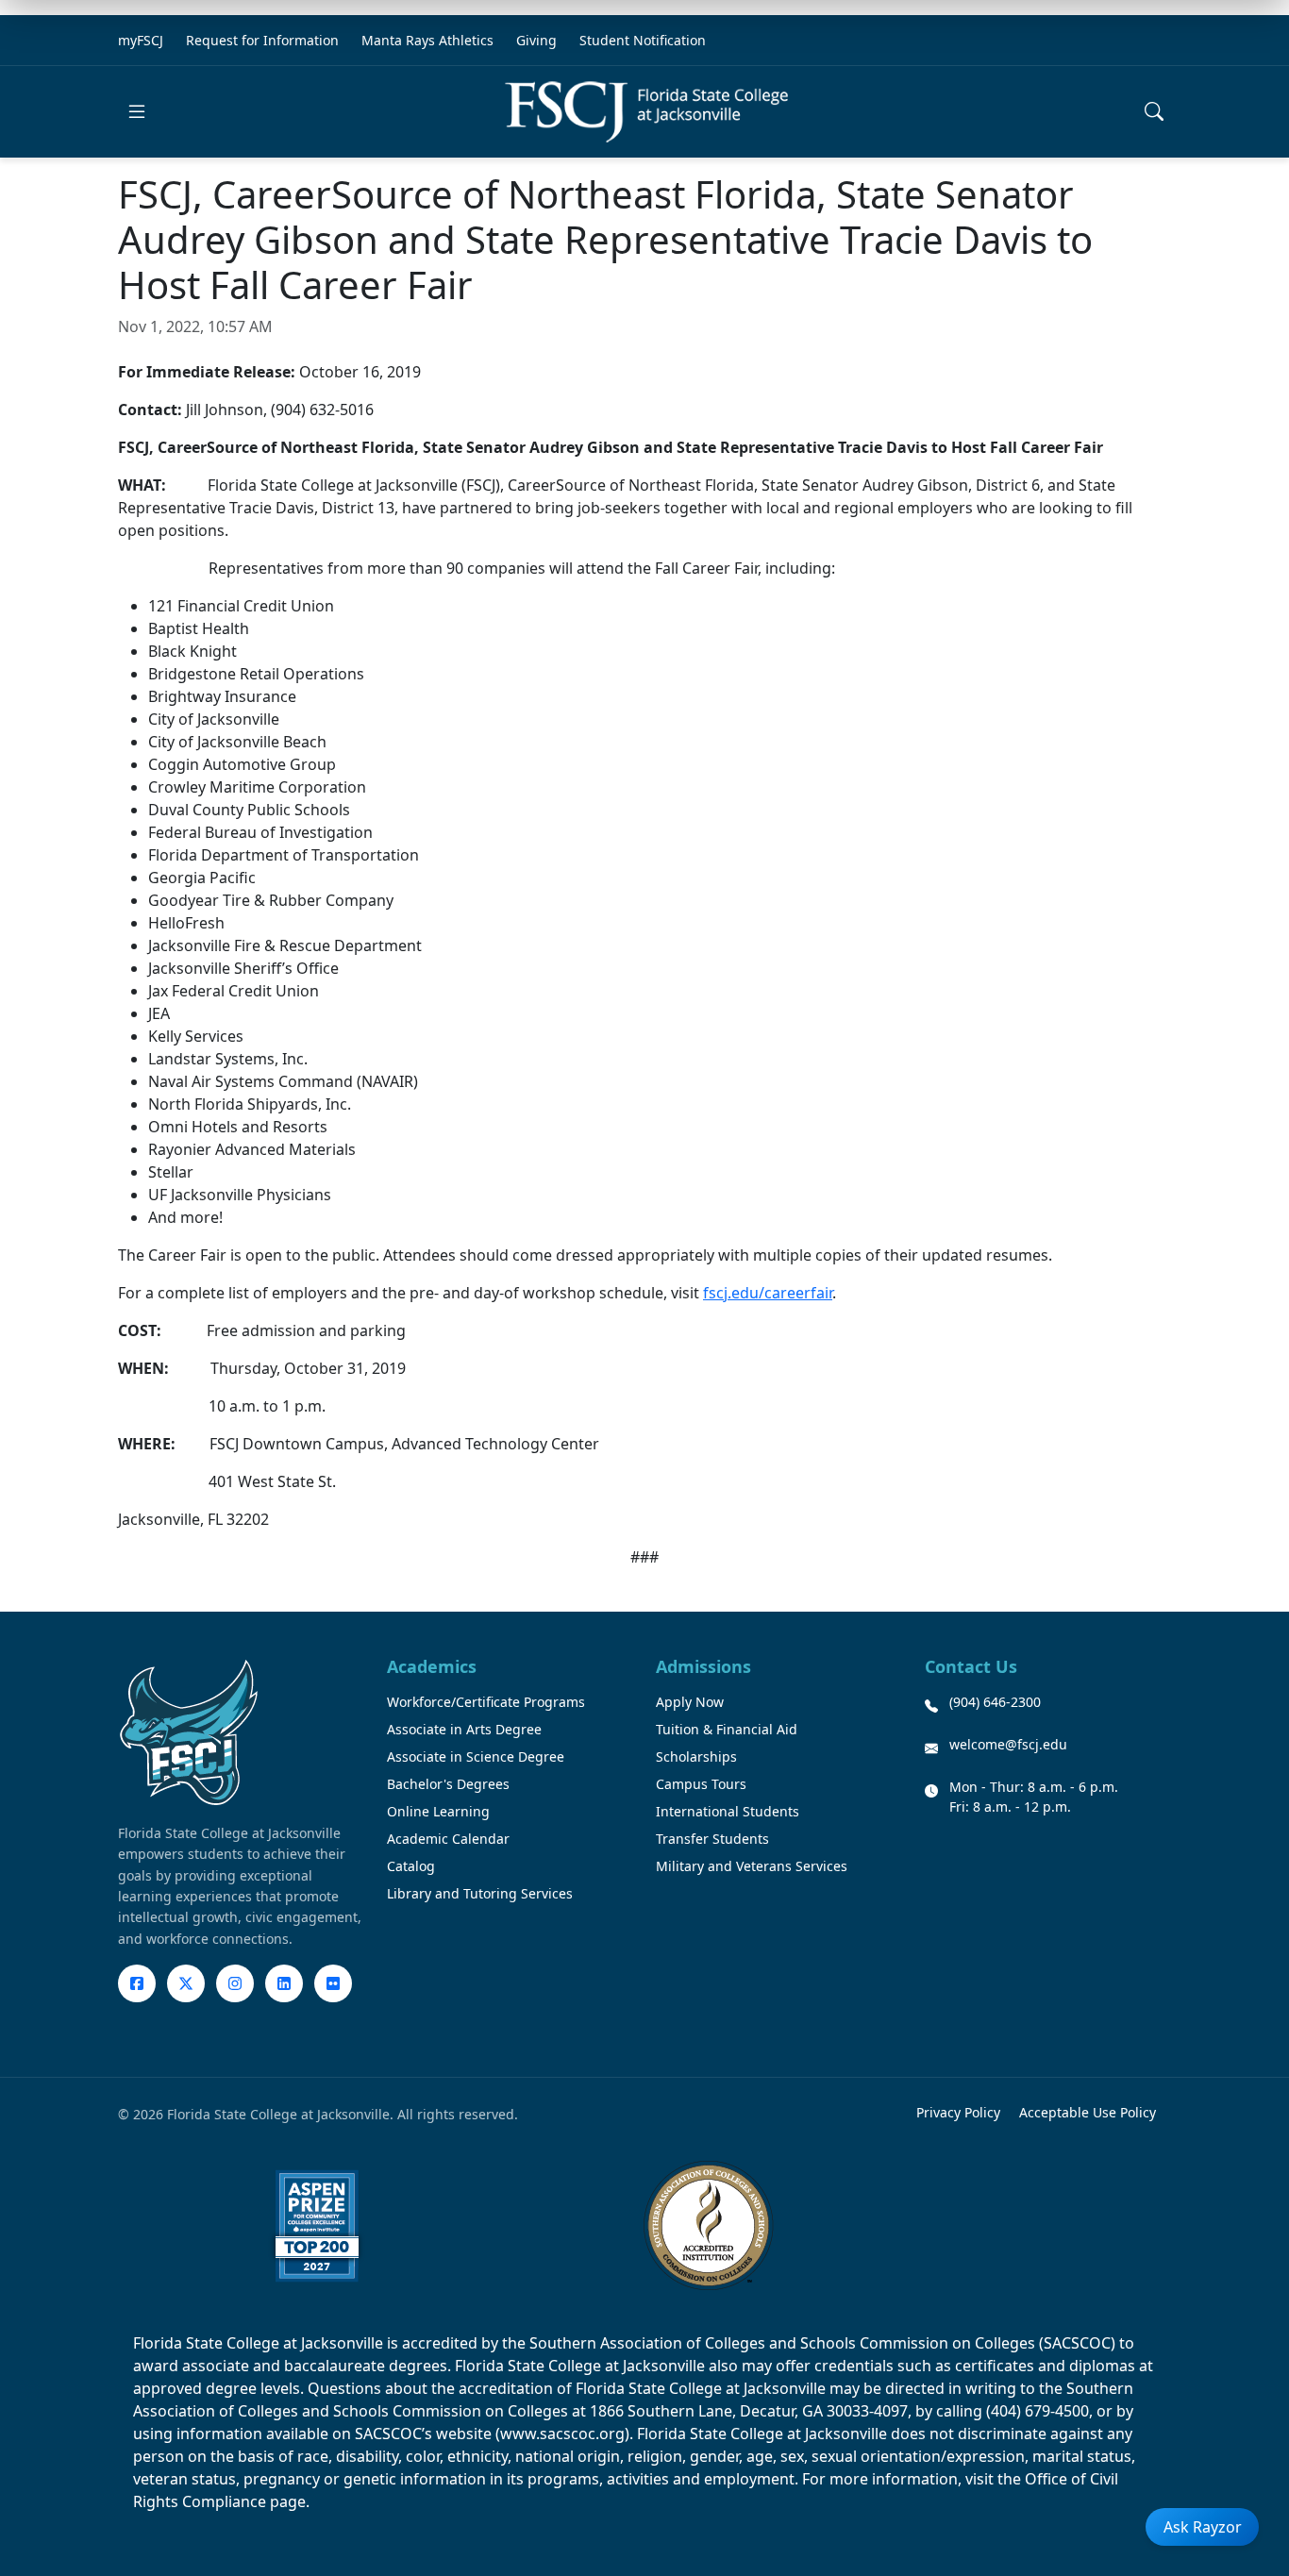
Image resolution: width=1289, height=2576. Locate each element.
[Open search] (1154, 111)
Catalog (411, 1866)
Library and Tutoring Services (480, 1893)
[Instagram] (235, 1983)
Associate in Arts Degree (464, 1729)
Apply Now (690, 1702)
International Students (728, 1811)
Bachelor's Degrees (448, 1784)
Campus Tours (701, 1784)
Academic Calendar (448, 1839)
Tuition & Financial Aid (727, 1729)
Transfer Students (712, 1839)
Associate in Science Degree (476, 1756)
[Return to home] (646, 112)
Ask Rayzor (1203, 2527)
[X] (186, 1983)
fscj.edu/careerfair (768, 1293)
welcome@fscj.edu (1008, 1744)
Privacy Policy (958, 2112)
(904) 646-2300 (995, 1702)
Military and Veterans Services (752, 1866)
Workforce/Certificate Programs (486, 1702)
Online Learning (438, 1811)
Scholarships (696, 1756)
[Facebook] (137, 1983)
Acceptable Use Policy (1088, 2112)
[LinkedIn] (284, 1983)
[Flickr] (333, 1983)
